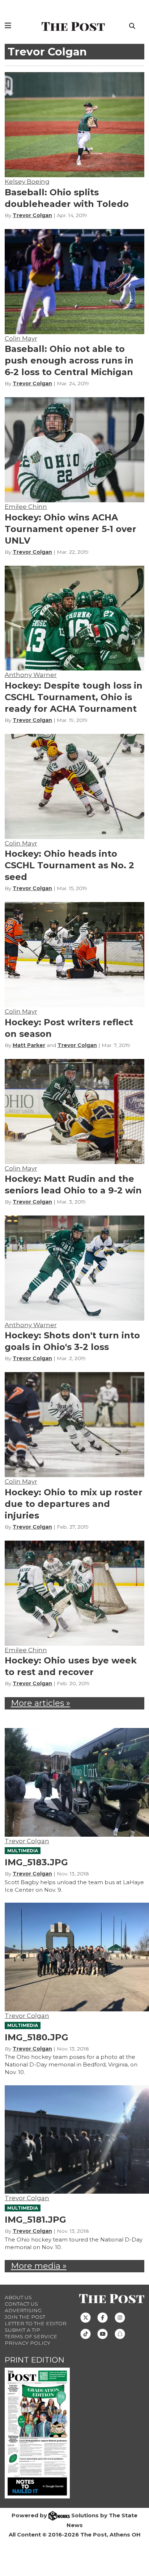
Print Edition (35, 2360)
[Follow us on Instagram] (120, 2317)
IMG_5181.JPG (35, 2220)
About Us (18, 2297)
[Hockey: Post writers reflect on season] (75, 955)
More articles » (41, 1703)
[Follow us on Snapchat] (120, 2333)
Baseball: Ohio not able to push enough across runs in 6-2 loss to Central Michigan (69, 360)
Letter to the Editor (36, 2323)
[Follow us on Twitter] (86, 2317)
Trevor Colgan (32, 215)
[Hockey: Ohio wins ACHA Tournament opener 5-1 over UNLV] (75, 450)
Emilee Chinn (26, 507)
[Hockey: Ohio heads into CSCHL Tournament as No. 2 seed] (75, 786)
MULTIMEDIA (23, 1851)
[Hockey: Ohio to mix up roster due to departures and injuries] (75, 1425)
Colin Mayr (21, 338)
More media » (39, 2266)
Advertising (23, 2310)
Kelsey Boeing (27, 182)
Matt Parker (29, 1045)
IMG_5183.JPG (36, 1862)
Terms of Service (31, 2336)
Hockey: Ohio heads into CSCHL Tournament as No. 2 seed (69, 865)
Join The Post (25, 2317)
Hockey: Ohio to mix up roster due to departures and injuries (74, 1504)
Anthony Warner (31, 675)
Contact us (21, 2304)
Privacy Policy (27, 2343)
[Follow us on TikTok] (86, 2333)
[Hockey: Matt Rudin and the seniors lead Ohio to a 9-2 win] (75, 1112)
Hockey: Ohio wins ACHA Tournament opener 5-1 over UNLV (71, 529)
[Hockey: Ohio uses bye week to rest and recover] (75, 1593)
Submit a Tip (22, 2330)
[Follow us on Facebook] (103, 2317)
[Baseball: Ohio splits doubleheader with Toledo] (75, 125)
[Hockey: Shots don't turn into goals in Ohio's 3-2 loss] (75, 1268)
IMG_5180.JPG (37, 2037)
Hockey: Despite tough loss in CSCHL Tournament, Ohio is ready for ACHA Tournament (74, 697)
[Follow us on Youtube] (103, 2333)
